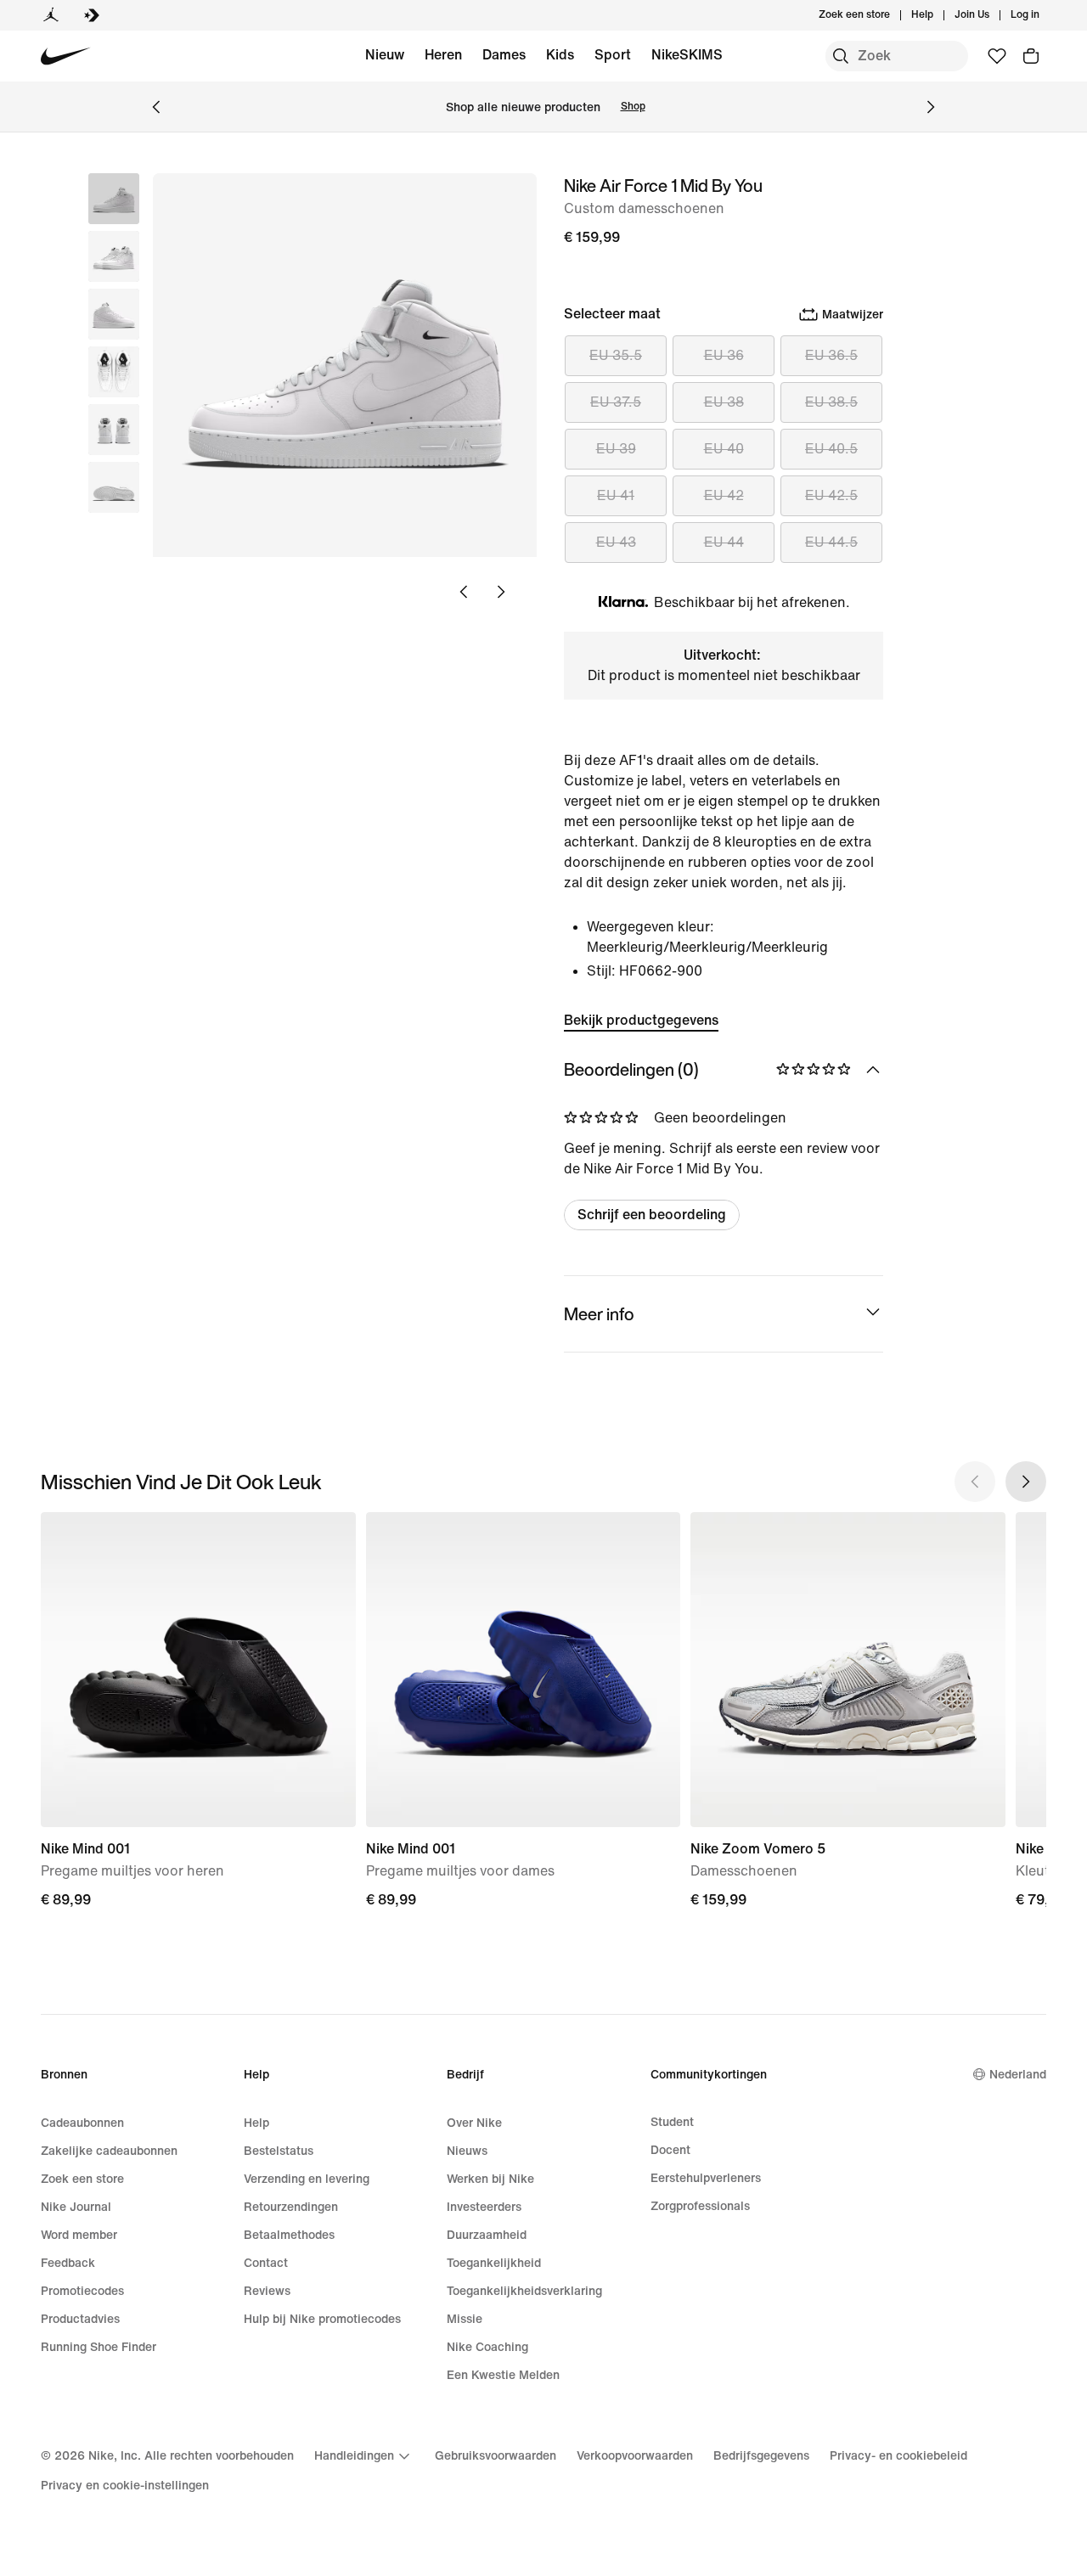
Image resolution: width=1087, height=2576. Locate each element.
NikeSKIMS (687, 55)
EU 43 (616, 542)
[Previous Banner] (156, 107)
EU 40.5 (831, 449)
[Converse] (92, 15)
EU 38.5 (831, 402)
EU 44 (724, 542)
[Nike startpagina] (66, 56)
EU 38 (724, 402)
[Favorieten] (997, 56)
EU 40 (724, 449)
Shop (633, 107)
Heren (443, 55)
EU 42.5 (831, 495)
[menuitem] (938, 15)
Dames (504, 55)
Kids (560, 55)
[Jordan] (51, 15)
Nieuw (385, 55)
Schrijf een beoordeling (652, 1215)
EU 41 (616, 495)
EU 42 (724, 495)
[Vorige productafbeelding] (464, 592)
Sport (613, 55)
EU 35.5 (616, 355)
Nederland (1018, 2075)
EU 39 (616, 449)
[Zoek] (841, 56)
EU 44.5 (831, 542)
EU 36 (724, 355)
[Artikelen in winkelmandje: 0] (1031, 56)
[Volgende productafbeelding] (501, 592)
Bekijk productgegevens (641, 1020)
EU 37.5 (616, 402)
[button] (114, 256)
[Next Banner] (931, 107)
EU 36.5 (831, 355)
